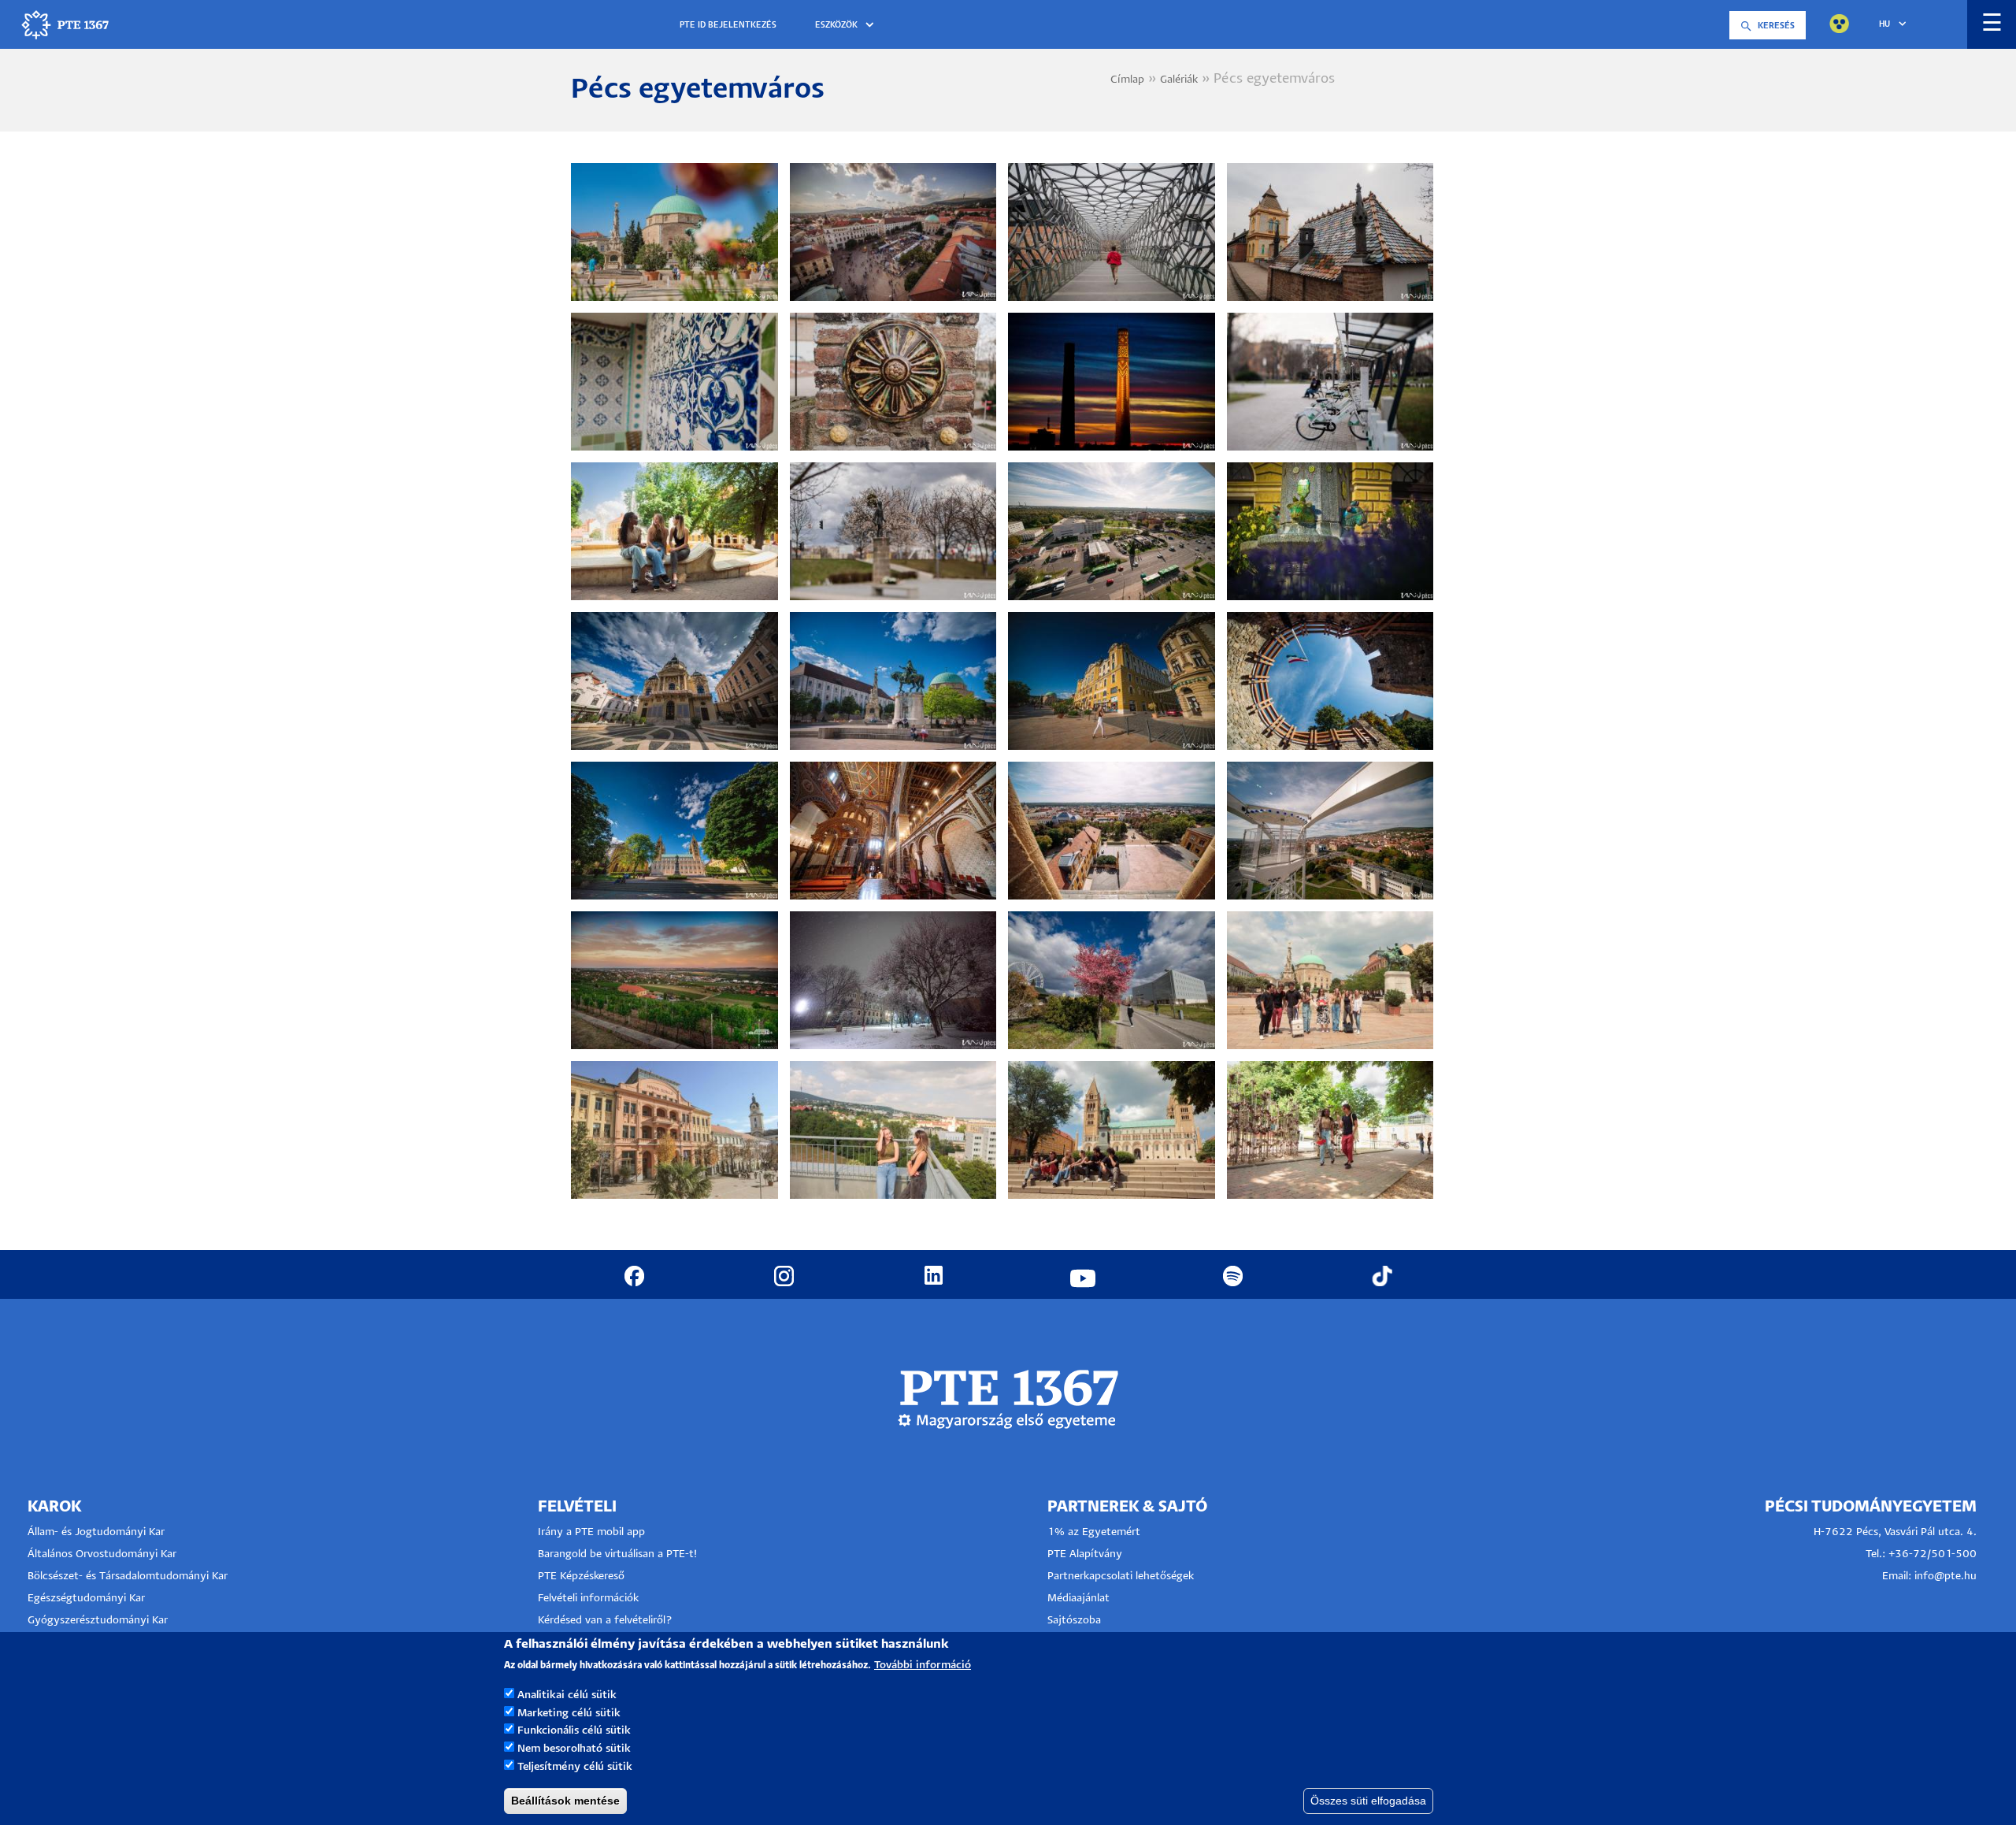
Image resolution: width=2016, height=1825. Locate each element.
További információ (923, 1665)
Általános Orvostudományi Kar (102, 1554)
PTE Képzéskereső (581, 1576)
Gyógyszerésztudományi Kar (98, 1621)
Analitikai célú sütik (567, 1695)
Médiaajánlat (1078, 1599)
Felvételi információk (588, 1599)
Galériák (1179, 80)
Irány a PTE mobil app (593, 1532)
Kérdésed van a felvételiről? (605, 1621)
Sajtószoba (1074, 1621)
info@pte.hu (1946, 1576)
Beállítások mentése (565, 1801)
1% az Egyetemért (1094, 1532)
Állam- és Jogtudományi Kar (96, 1532)
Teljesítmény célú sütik (575, 1767)
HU (1884, 24)
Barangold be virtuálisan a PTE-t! (617, 1554)
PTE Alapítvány (1085, 1554)
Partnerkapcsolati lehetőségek (1121, 1576)
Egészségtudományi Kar (86, 1599)
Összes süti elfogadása (1368, 1801)
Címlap (1127, 80)
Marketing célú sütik (569, 1713)
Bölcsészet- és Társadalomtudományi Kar (128, 1576)
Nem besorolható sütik (574, 1749)
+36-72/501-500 (1933, 1554)
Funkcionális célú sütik (574, 1731)
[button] (847, 26)
